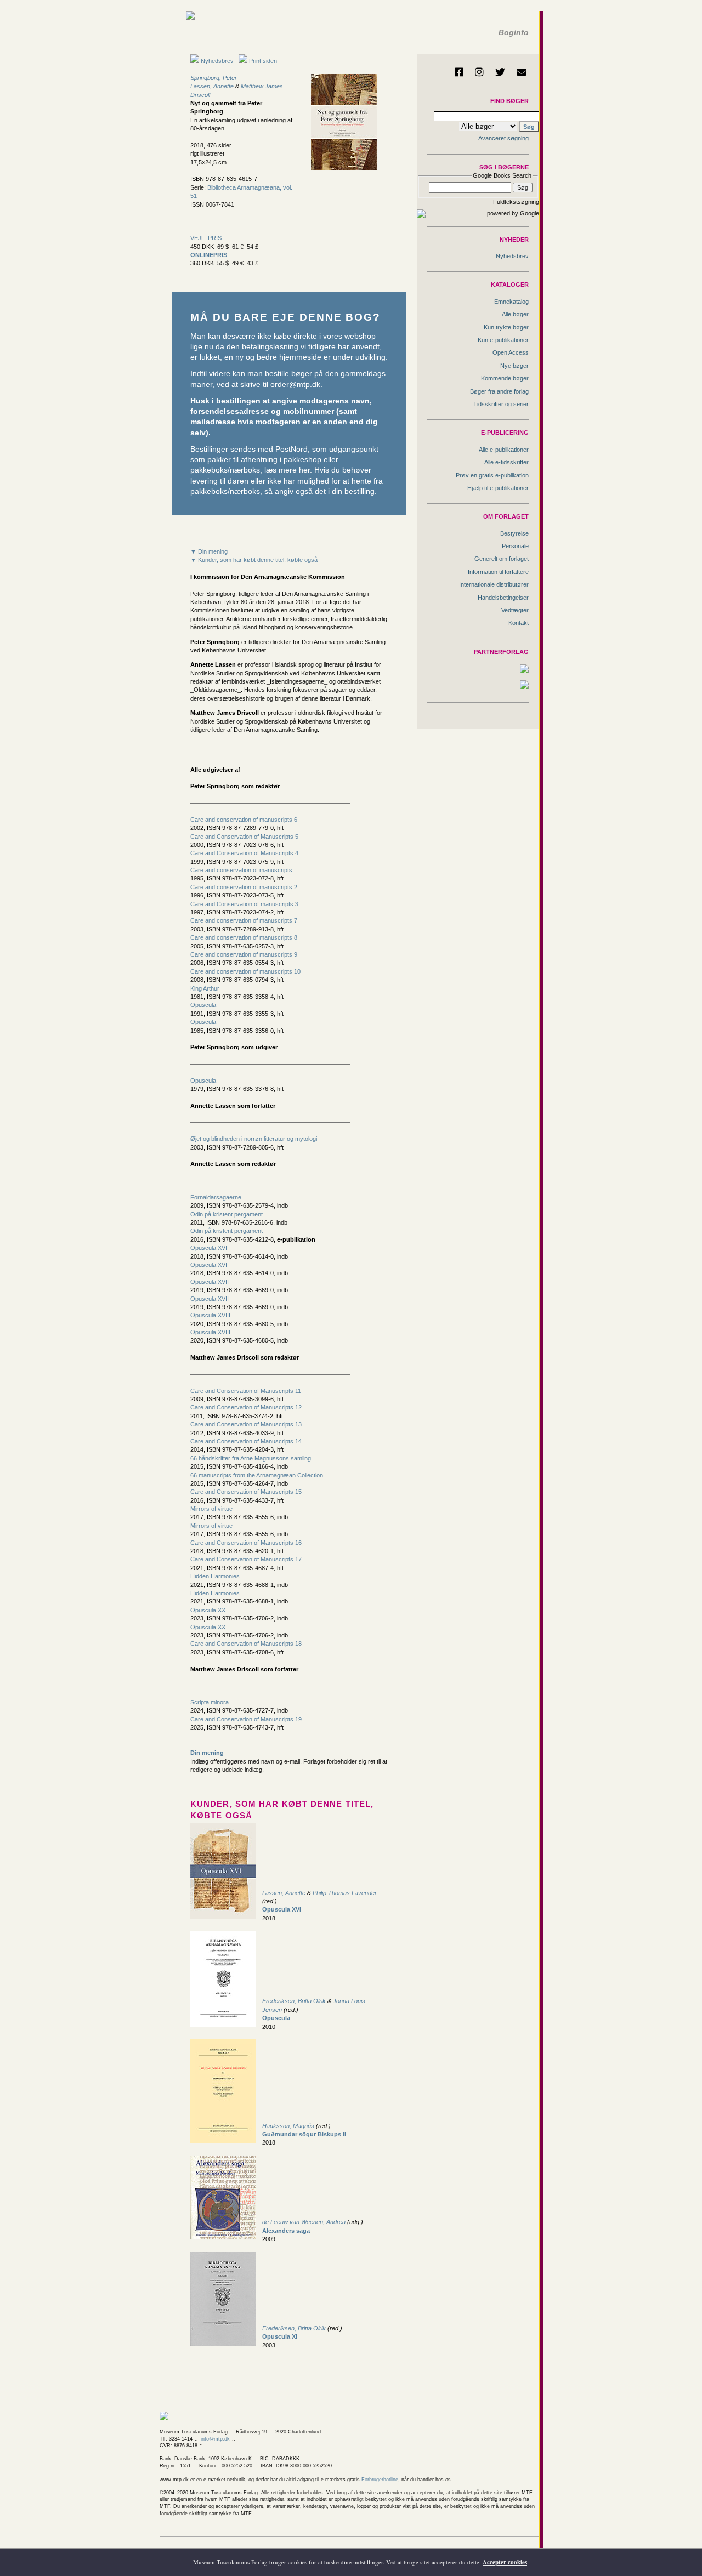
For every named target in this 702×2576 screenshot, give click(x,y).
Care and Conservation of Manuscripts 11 (246, 1391)
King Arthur (205, 988)
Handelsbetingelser (503, 598)
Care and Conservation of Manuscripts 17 (246, 1559)
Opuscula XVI (209, 1248)
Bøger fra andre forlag (499, 391)
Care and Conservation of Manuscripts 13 (246, 1424)
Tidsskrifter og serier (501, 404)
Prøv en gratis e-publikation (492, 475)
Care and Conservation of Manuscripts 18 (246, 1644)
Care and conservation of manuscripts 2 (244, 887)
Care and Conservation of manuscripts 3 (244, 904)
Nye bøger (514, 366)
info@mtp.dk (215, 2439)
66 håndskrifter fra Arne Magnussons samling (251, 1458)
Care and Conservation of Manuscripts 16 (246, 1543)
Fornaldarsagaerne (216, 1197)
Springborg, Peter (214, 78)
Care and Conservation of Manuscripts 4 (244, 853)
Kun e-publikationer (503, 340)
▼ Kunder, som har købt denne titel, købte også (254, 560)
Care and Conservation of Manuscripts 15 (246, 1492)
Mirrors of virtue (211, 1509)
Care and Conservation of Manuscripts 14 (246, 1441)
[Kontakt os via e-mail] (522, 72)
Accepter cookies (505, 2562)
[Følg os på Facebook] (459, 72)
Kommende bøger (505, 378)
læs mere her (287, 470)
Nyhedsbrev (216, 61)
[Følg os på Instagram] (479, 72)
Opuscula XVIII (210, 1315)
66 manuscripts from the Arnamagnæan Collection (257, 1475)
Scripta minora (210, 1702)
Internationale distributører (494, 584)
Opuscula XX (208, 1610)
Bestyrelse (514, 533)
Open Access (511, 352)
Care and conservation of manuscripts (241, 870)
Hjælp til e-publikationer (498, 488)
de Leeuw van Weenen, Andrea (305, 2222)
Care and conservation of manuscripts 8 (244, 937)
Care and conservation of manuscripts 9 (244, 954)
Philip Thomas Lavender (345, 1893)
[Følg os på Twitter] (500, 72)
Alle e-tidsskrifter (506, 462)
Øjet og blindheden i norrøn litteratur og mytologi (254, 1139)
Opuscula (203, 1005)
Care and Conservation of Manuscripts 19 (246, 1719)
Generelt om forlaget (502, 559)
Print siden (263, 61)
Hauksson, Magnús (288, 2126)
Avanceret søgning (503, 138)
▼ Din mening (209, 551)
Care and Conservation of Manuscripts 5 (244, 837)
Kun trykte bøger (506, 327)
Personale (515, 546)
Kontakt (519, 623)
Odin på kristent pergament (227, 1214)
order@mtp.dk (295, 385)
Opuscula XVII (210, 1282)
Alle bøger (515, 314)
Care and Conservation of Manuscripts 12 (246, 1407)
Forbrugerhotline (380, 2480)
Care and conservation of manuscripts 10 (245, 971)
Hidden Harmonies (215, 1576)
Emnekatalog (511, 302)
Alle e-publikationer (504, 450)
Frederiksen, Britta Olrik (294, 2001)
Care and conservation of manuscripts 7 (244, 920)
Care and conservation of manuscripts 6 (244, 820)
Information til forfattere (498, 572)
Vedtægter (515, 610)
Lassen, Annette (212, 86)
